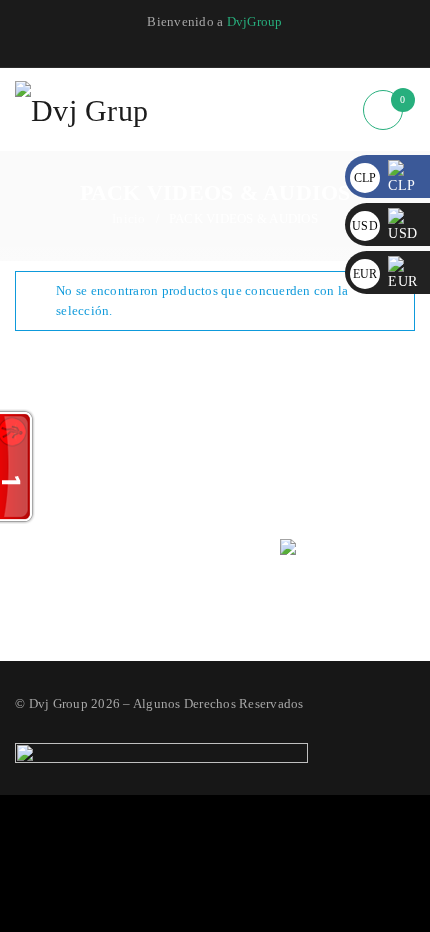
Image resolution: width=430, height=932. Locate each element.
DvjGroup (255, 21)
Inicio (129, 218)
